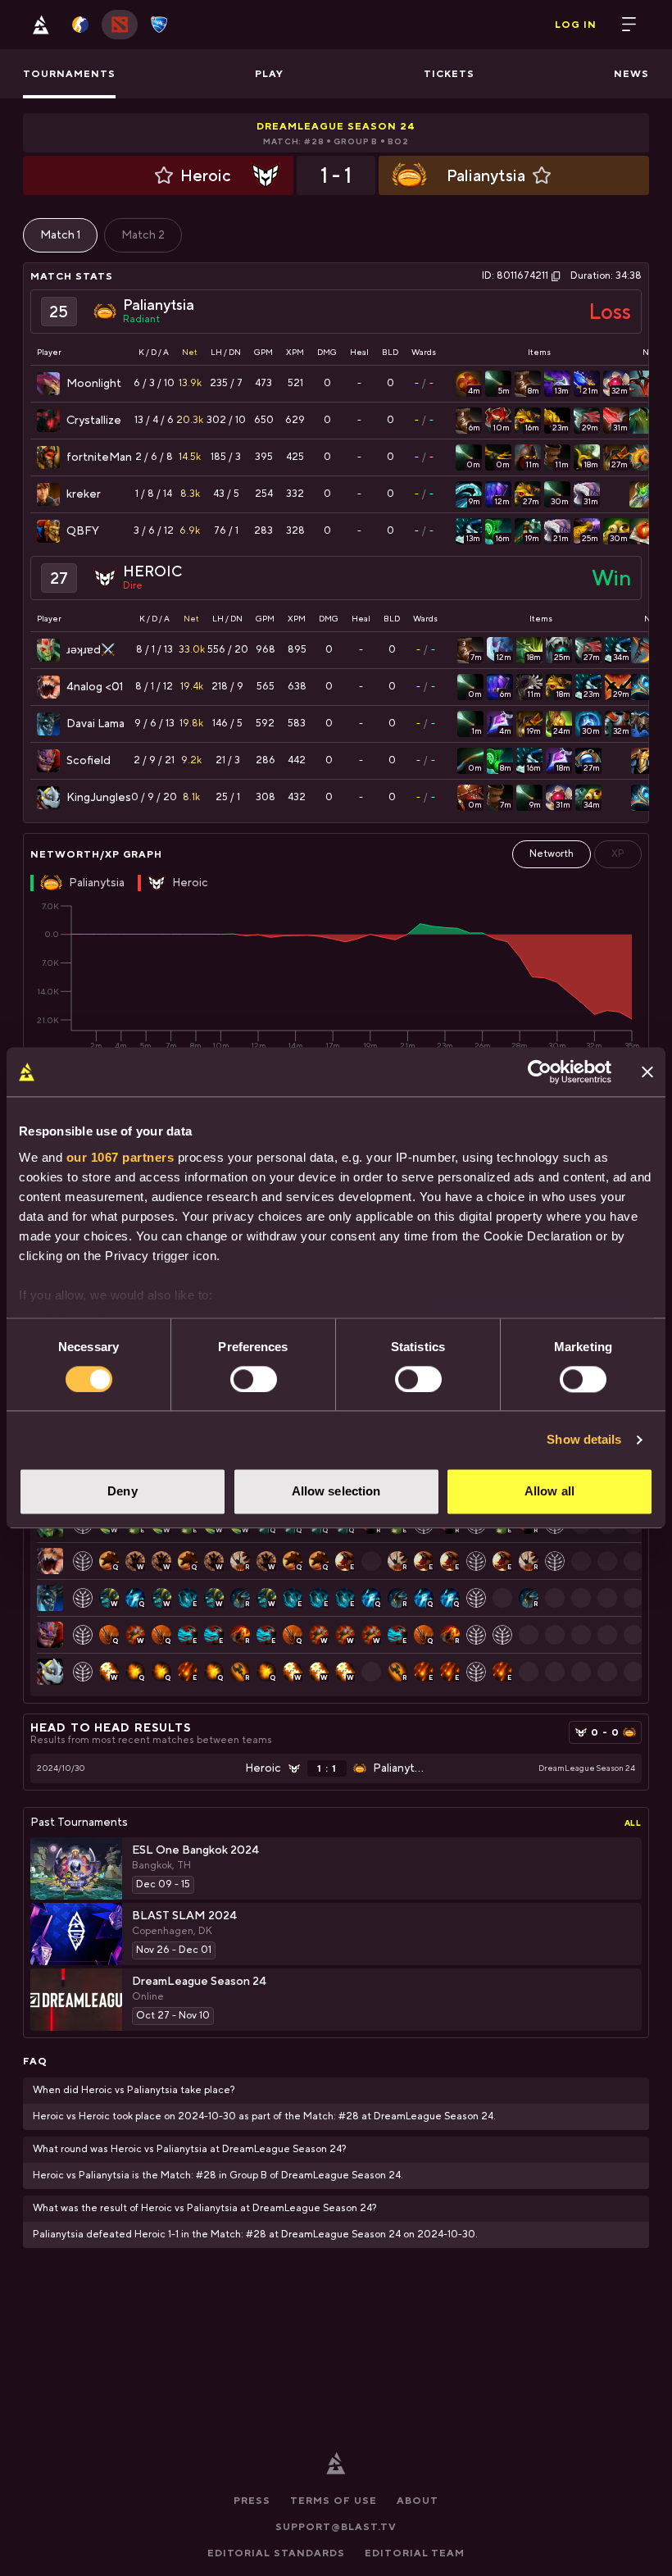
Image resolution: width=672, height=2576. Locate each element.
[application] (336, 976)
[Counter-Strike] (80, 25)
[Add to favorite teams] (164, 175)
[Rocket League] (159, 25)
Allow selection (336, 1492)
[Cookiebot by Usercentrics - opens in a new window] (540, 1072)
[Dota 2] (120, 25)
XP (618, 854)
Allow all (549, 1492)
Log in (576, 25)
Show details (584, 1439)
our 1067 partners (120, 1157)
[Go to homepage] (41, 25)
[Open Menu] (629, 25)
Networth (552, 854)
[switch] (254, 1379)
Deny (122, 1492)
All (633, 1823)
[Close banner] (647, 1072)
